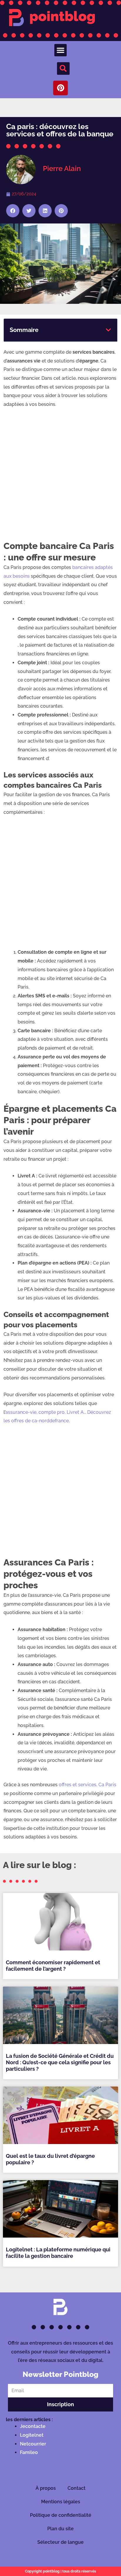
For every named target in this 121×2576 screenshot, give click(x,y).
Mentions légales (61, 2502)
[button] (60, 50)
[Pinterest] (60, 88)
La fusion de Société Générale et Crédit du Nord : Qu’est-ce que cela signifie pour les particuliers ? (60, 2062)
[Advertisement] (60, 477)
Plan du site (60, 2529)
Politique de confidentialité (61, 2515)
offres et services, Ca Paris (88, 1785)
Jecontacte (33, 2426)
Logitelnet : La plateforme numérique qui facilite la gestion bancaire (58, 2253)
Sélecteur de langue (60, 2542)
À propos (46, 2488)
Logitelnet (32, 2435)
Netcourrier (33, 2444)
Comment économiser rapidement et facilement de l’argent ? (53, 1966)
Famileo (29, 2452)
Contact (77, 2488)
